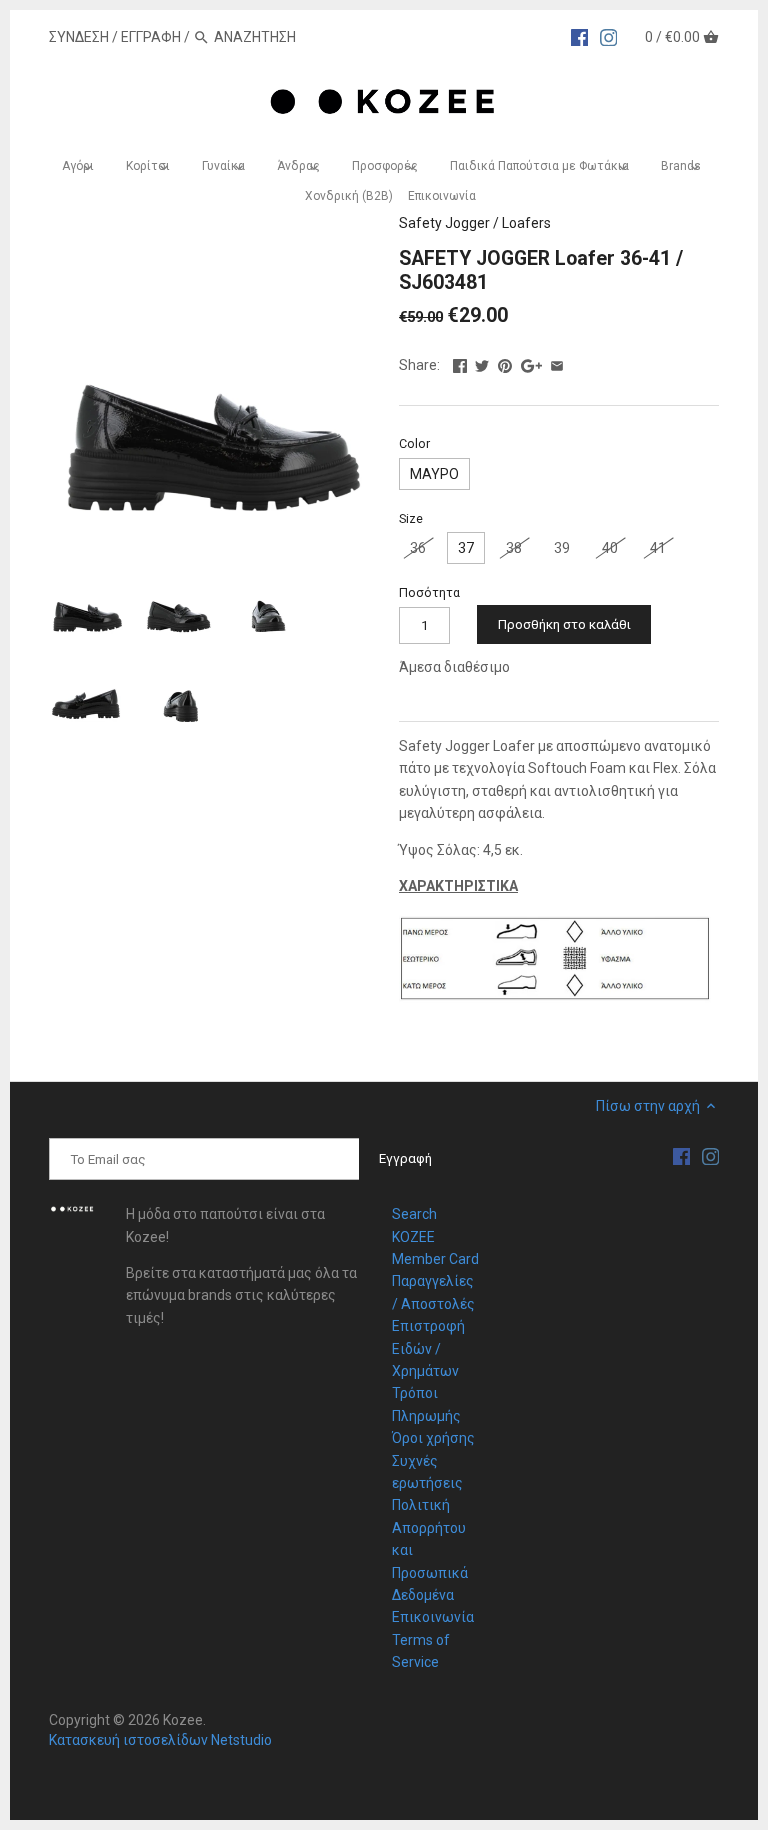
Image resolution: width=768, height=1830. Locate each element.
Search (414, 1214)
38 (514, 548)
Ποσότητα (429, 592)
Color (414, 443)
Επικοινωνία (433, 1617)
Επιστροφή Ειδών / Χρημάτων (428, 1348)
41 (658, 548)
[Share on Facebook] (460, 363)
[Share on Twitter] (482, 363)
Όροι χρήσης (433, 1438)
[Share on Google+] (531, 363)
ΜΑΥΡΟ (434, 474)
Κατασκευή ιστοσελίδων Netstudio (160, 1740)
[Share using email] (557, 363)
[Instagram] (609, 36)
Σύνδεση (79, 37)
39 (562, 548)
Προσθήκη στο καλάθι (564, 624)
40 (610, 548)
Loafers (526, 223)
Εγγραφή (151, 37)
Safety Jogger (444, 223)
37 (466, 548)
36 (418, 548)
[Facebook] (580, 36)
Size (411, 518)
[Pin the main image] (505, 363)
